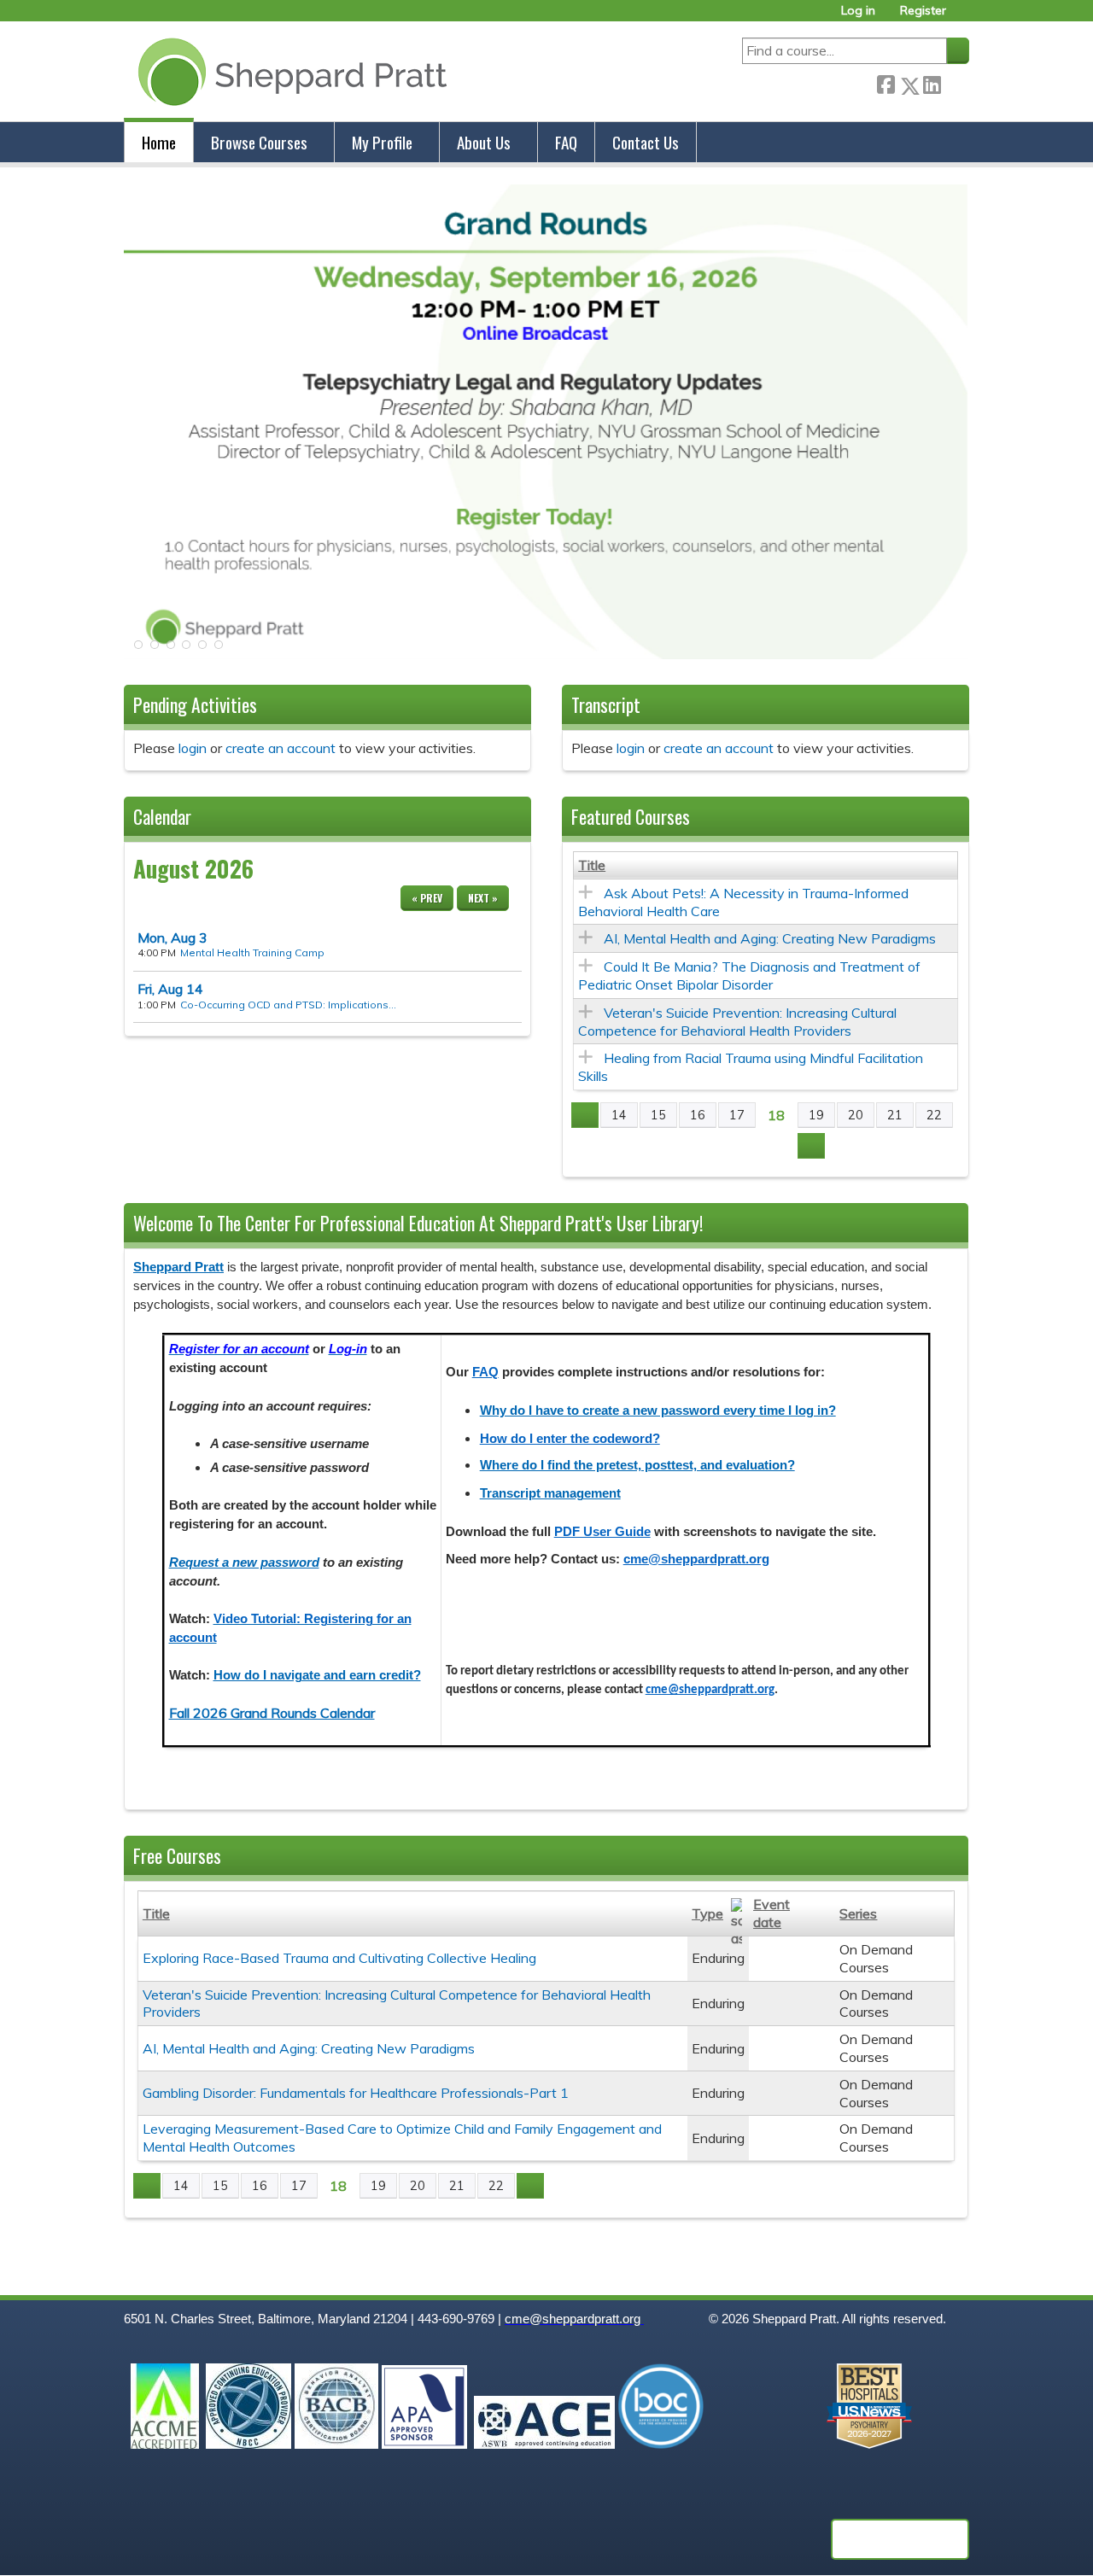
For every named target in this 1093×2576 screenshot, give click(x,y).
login (193, 748)
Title (592, 865)
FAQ (566, 142)
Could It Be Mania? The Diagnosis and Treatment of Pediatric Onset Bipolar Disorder (749, 975)
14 (170, 989)
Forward (955, 82)
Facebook (886, 82)
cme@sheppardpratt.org (696, 1559)
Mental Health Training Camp (252, 952)
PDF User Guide (602, 1532)
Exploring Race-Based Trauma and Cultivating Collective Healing (339, 1958)
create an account (281, 748)
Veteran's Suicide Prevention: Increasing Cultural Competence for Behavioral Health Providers (737, 1022)
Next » (483, 898)
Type (707, 1913)
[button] (137, 650)
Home (159, 142)
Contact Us (646, 142)
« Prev (427, 898)
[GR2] (546, 654)
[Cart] (964, 17)
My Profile (382, 142)
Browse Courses (259, 142)
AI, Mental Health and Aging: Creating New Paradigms (770, 938)
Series (858, 1913)
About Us (484, 142)
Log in (858, 11)
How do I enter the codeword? (570, 1439)
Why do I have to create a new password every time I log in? (658, 1411)
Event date (772, 1913)
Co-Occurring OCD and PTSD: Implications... (288, 1005)
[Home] (289, 71)
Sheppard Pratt (178, 1267)
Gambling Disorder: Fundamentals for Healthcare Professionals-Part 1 (356, 2093)
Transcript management (550, 1493)
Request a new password (244, 1563)
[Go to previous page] (585, 1115)
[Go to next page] (811, 1146)
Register (923, 11)
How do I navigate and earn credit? (317, 1675)
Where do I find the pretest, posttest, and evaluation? (637, 1465)
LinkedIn (932, 82)
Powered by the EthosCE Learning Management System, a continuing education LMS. (900, 2539)
